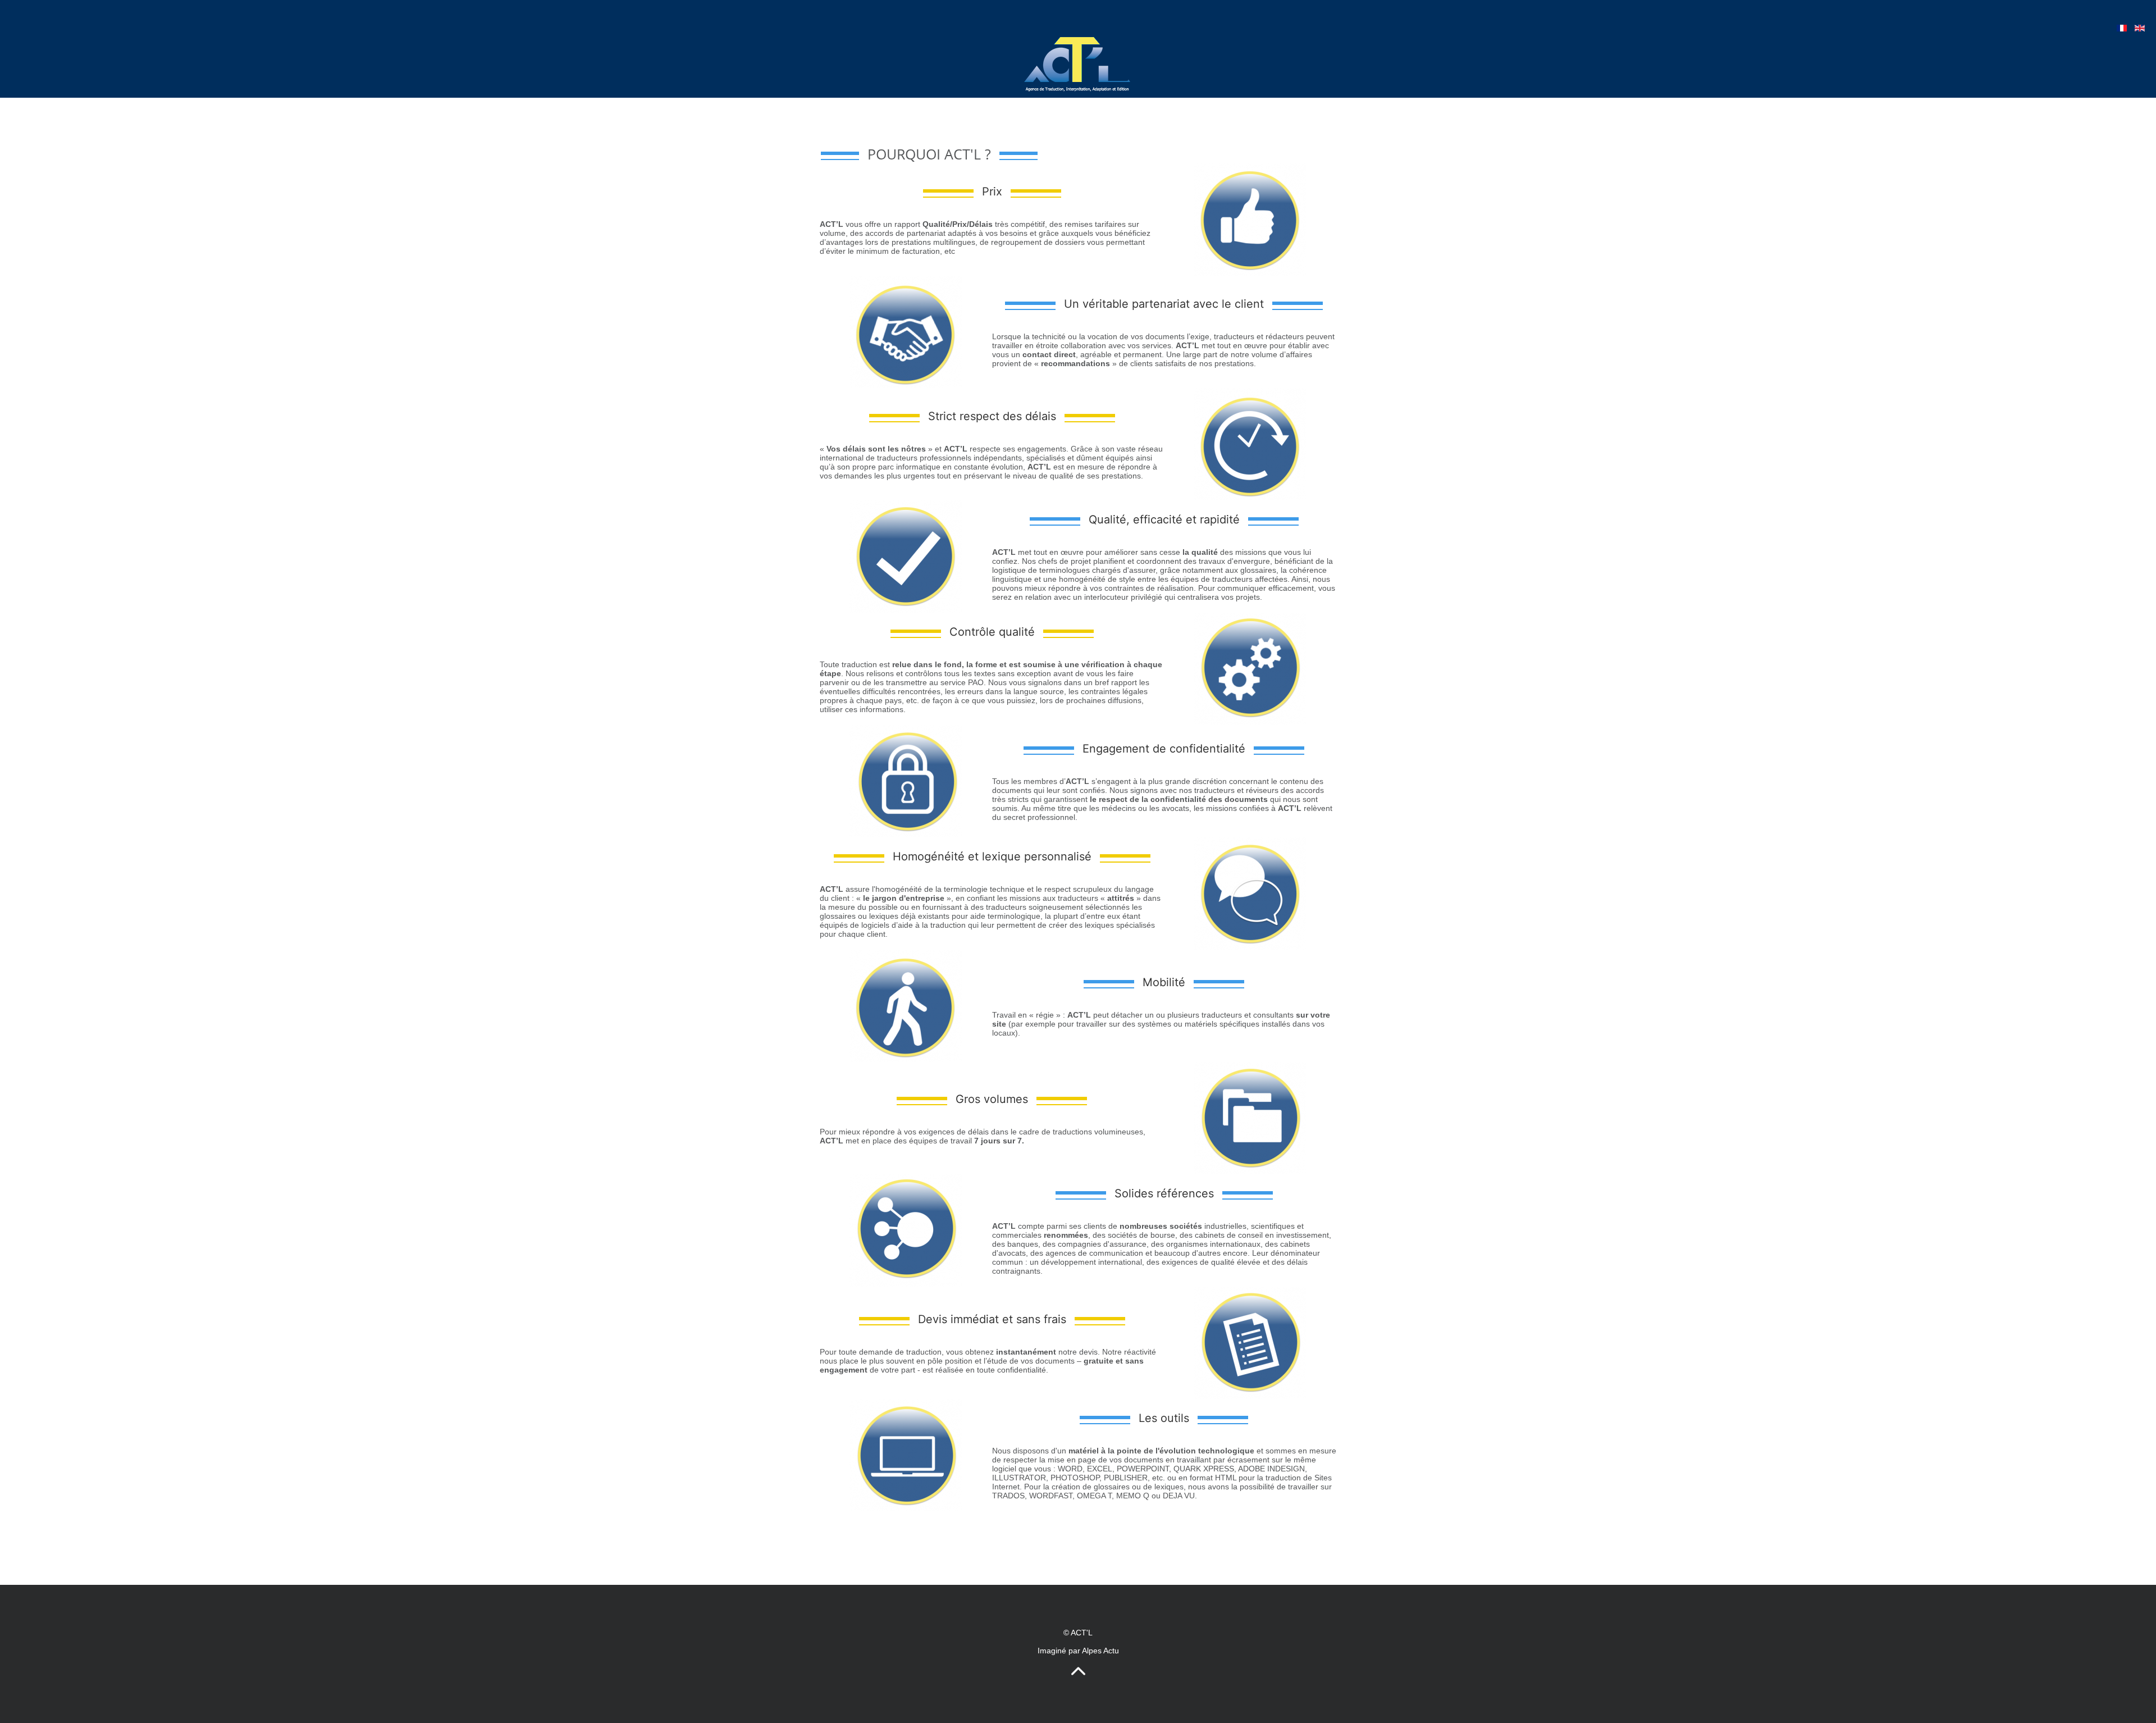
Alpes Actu (1100, 1651)
